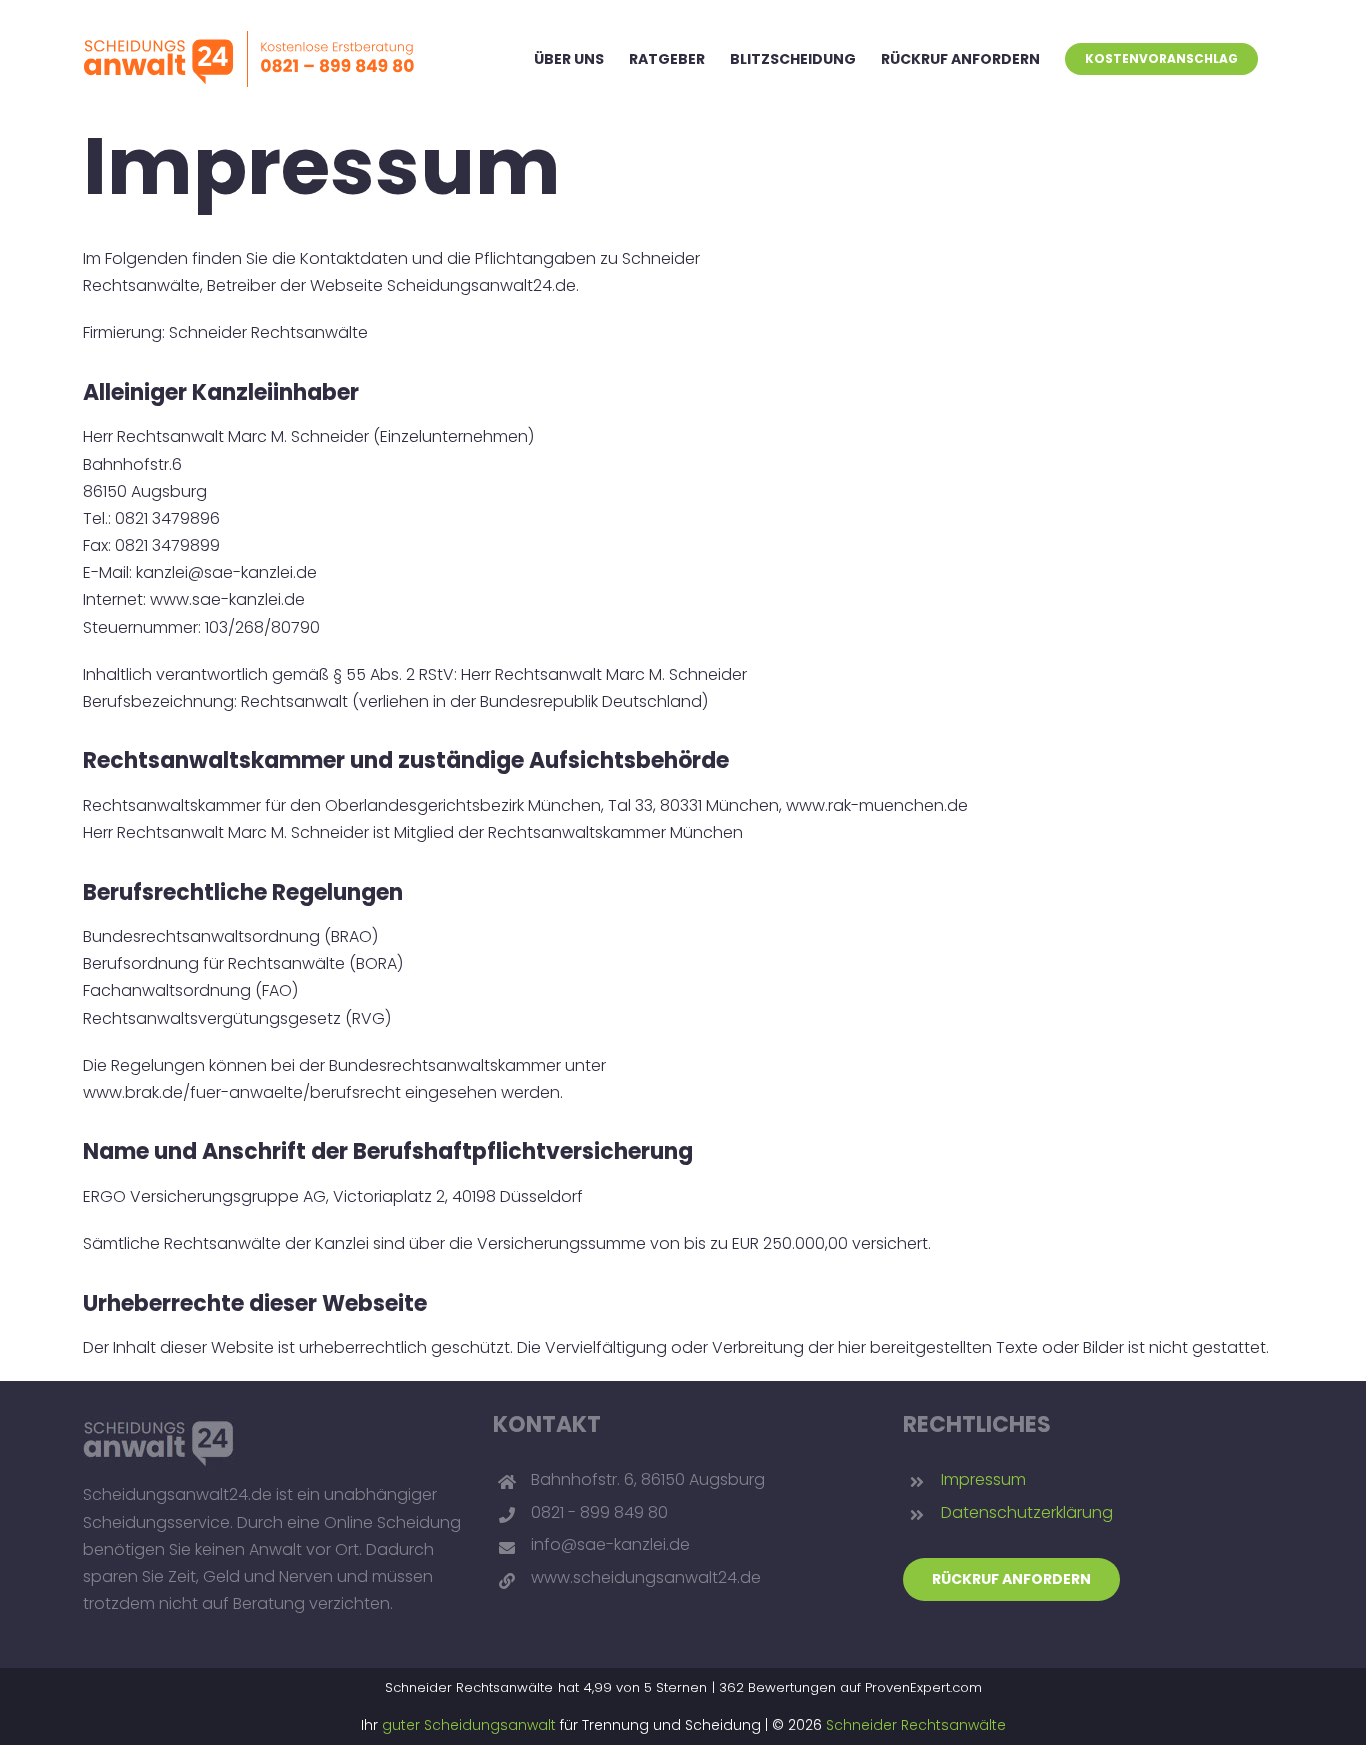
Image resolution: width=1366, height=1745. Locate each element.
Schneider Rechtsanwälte (916, 1725)
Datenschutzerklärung (1027, 1512)
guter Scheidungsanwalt (469, 1725)
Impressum (983, 1479)
